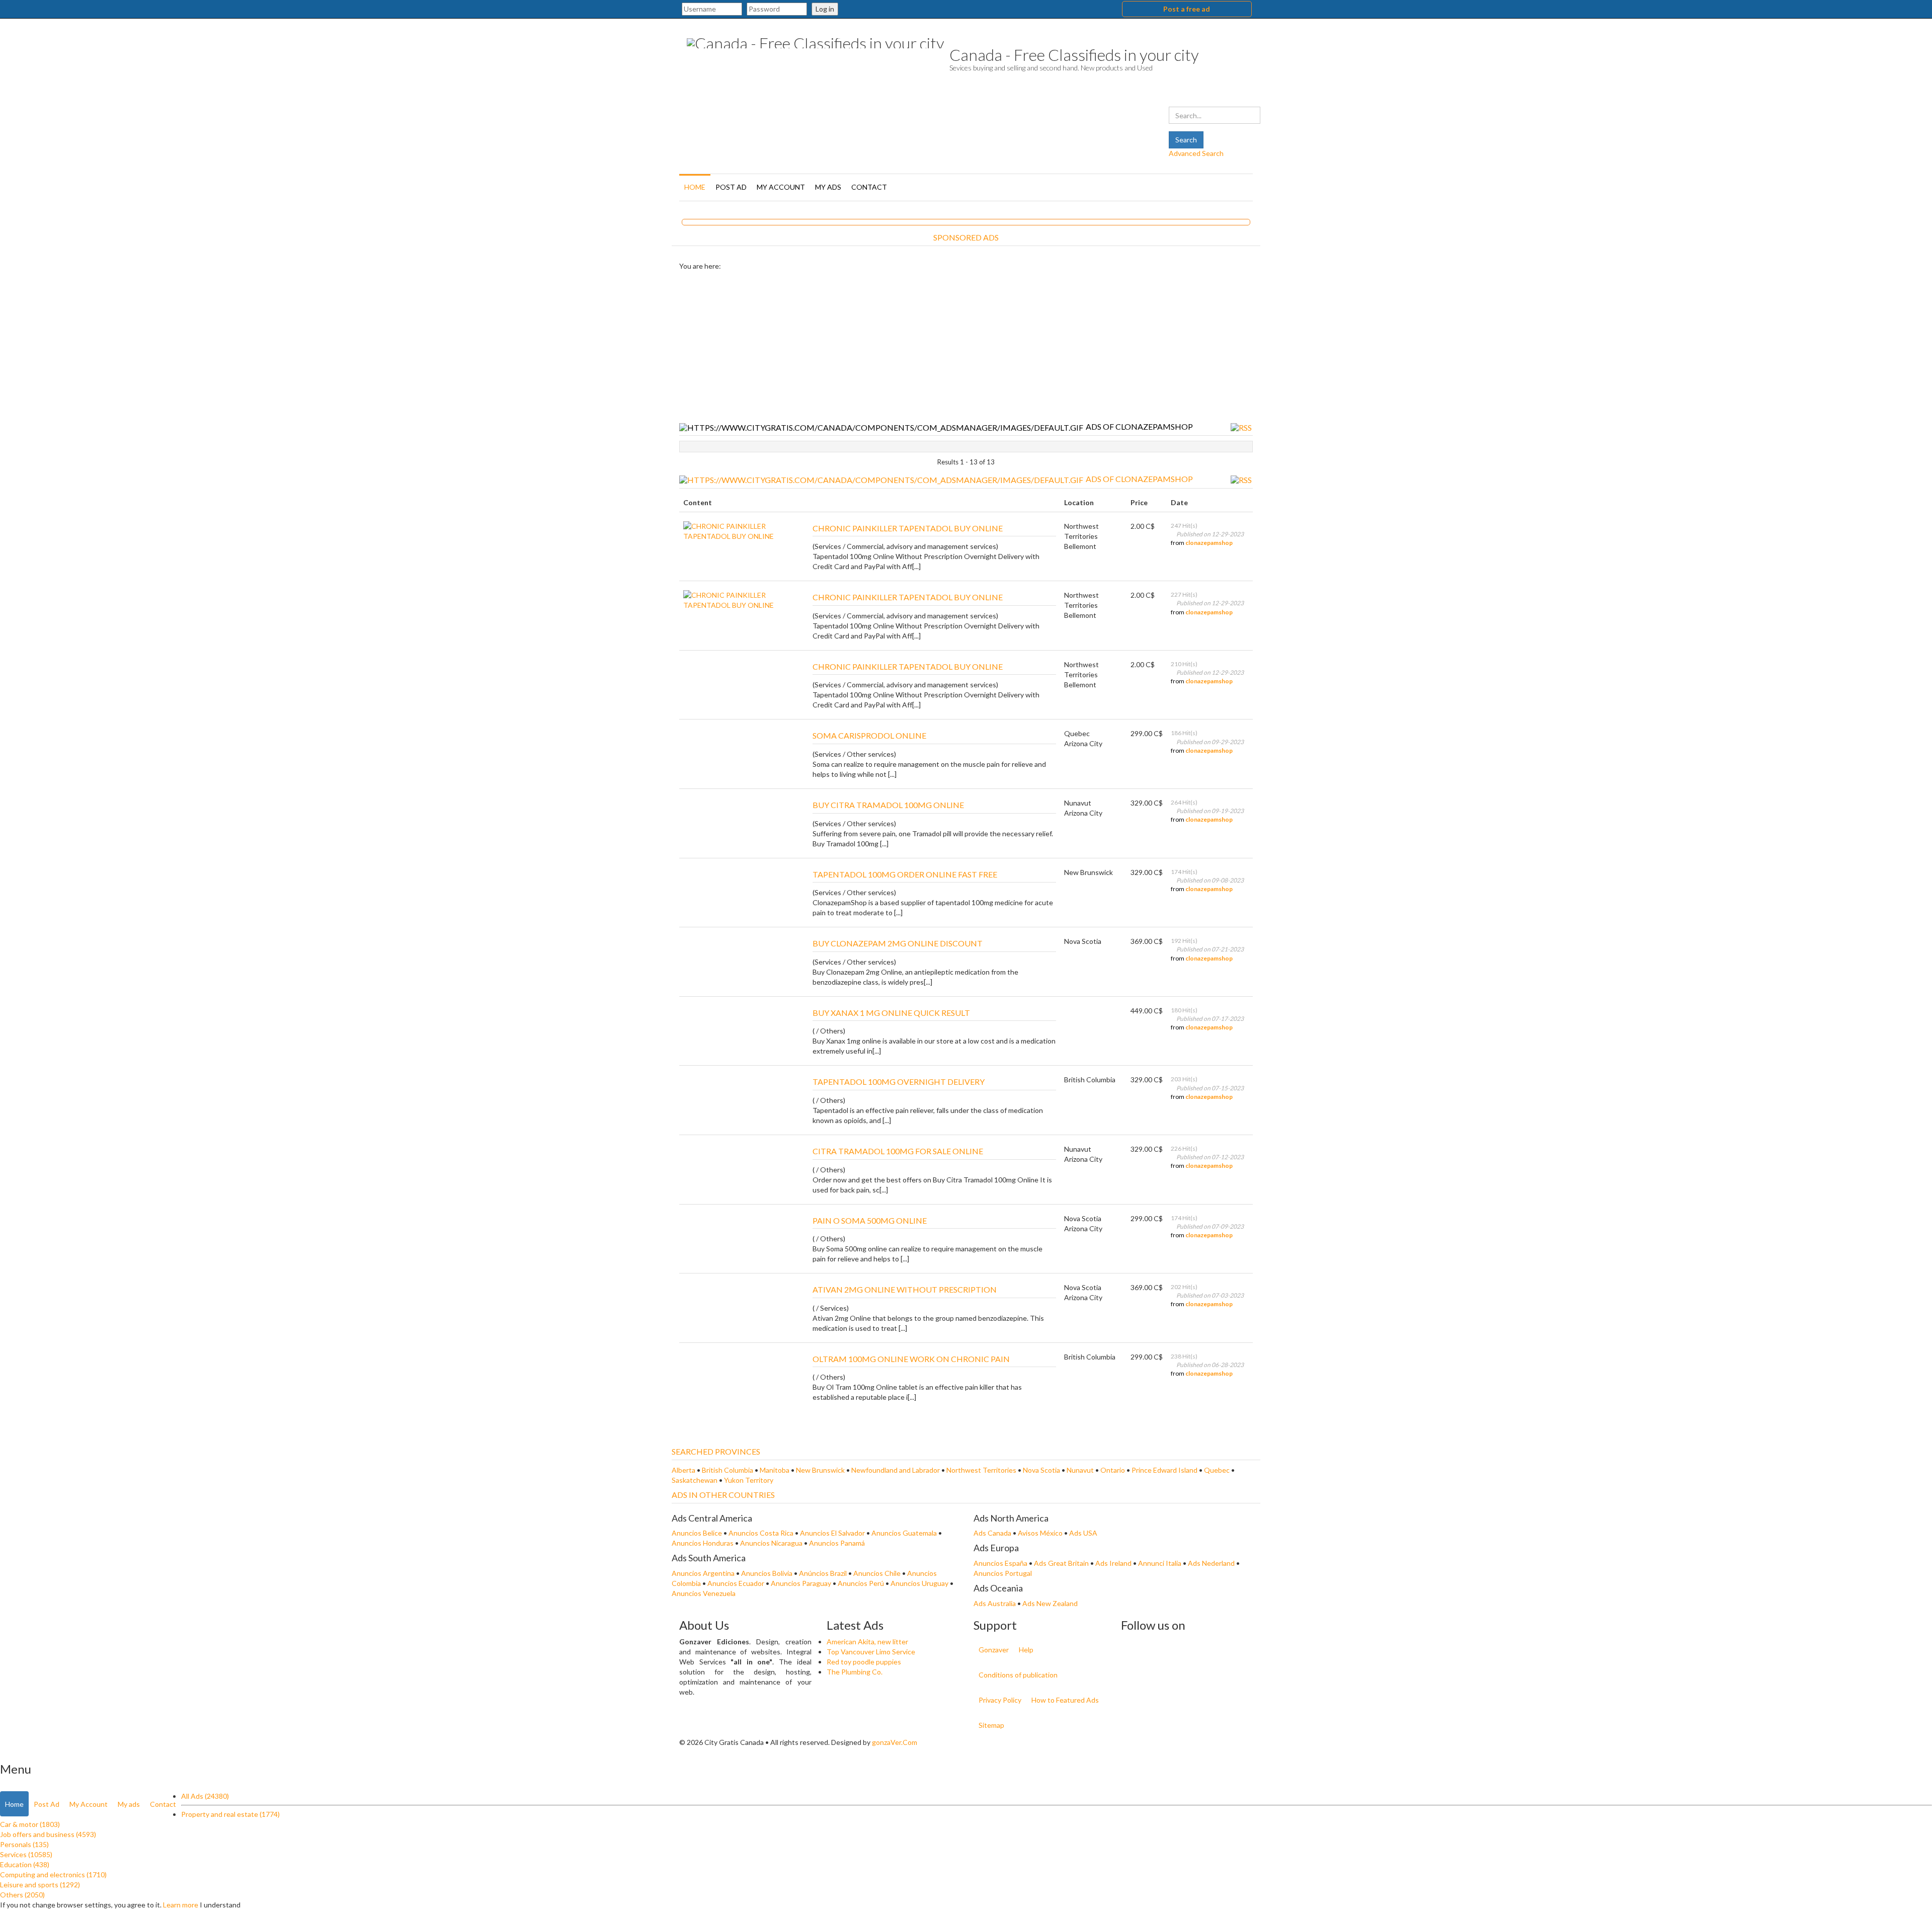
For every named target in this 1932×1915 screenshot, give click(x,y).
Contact (869, 187)
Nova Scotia (1041, 1470)
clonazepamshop (1209, 543)
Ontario (1113, 1470)
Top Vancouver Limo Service (871, 1652)
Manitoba (775, 1470)
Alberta (683, 1470)
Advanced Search (1196, 153)
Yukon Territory (749, 1480)
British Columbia (728, 1470)
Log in (825, 9)
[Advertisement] (966, 347)
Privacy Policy (1000, 1700)
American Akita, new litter (867, 1642)
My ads (828, 187)
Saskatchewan (695, 1480)
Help (1026, 1650)
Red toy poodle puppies (864, 1662)
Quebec (1217, 1470)
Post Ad (731, 187)
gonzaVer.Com (895, 1742)
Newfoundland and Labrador (896, 1470)
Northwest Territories (981, 1470)
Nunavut (1080, 1470)
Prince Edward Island (1164, 1470)
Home (695, 187)
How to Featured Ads (1065, 1700)
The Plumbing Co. (855, 1672)
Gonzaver (994, 1650)
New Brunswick (820, 1470)
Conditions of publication (1018, 1675)
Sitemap (991, 1725)
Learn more (181, 1905)
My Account (781, 187)
